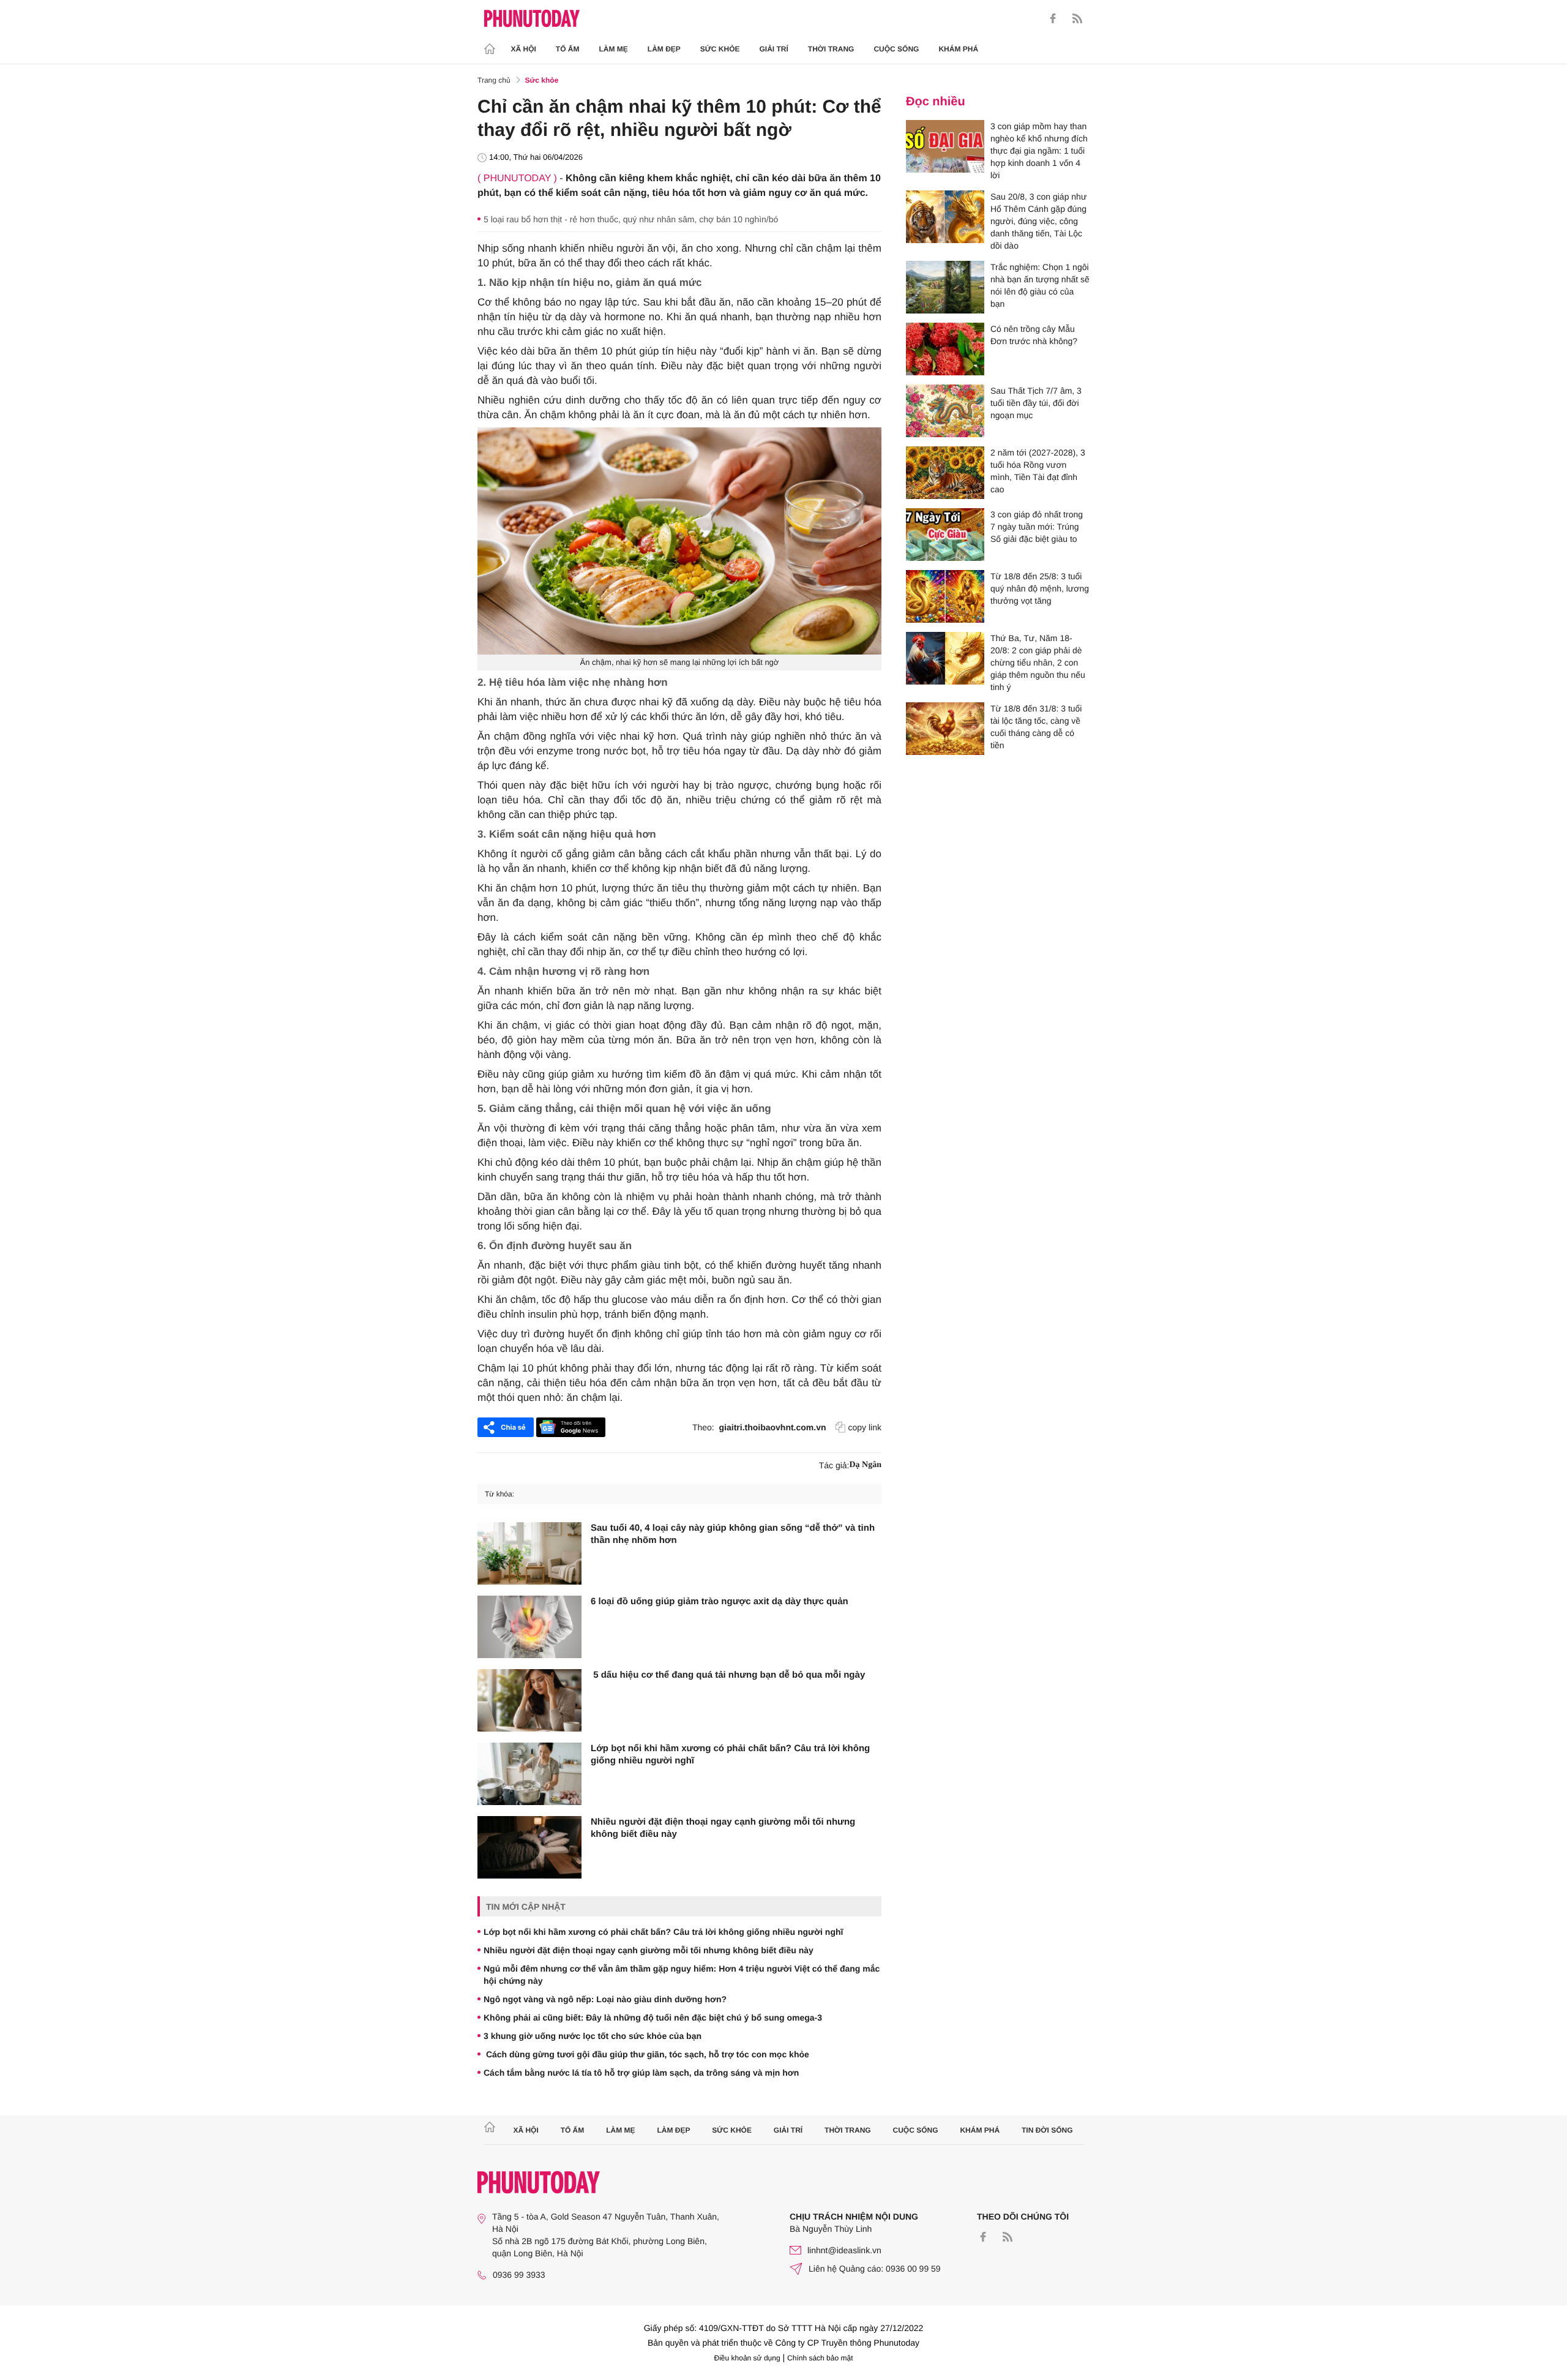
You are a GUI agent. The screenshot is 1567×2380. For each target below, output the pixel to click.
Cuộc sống (896, 49)
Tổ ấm (568, 49)
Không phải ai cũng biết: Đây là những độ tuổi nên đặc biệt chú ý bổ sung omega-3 (653, 2018)
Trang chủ (494, 80)
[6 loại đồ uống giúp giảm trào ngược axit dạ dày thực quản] (529, 1627)
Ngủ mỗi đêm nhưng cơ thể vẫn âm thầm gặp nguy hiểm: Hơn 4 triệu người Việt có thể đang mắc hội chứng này (682, 1975)
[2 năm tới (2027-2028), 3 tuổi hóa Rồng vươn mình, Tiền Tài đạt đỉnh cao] (945, 473)
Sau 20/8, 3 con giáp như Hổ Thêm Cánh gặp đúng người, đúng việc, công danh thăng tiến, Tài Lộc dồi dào (1038, 221)
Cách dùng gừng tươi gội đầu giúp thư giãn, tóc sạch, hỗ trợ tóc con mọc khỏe (646, 2054)
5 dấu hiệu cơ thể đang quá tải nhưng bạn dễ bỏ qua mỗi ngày (728, 1675)
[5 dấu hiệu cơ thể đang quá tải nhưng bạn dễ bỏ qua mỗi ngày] (529, 1700)
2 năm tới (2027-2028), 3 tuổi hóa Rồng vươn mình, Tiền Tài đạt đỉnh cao (1038, 471)
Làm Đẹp (664, 49)
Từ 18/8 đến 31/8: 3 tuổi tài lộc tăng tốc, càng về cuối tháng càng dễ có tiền (1036, 727)
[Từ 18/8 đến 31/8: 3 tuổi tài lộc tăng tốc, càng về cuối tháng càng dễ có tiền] (945, 729)
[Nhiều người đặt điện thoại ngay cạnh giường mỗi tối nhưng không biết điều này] (529, 1847)
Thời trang (831, 49)
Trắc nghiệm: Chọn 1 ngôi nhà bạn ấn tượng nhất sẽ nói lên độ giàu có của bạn (1040, 285)
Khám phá (958, 49)
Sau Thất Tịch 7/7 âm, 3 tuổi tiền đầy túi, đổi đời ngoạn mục (1036, 403)
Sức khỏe (720, 49)
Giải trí (773, 49)
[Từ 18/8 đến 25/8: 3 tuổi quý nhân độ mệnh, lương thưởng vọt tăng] (945, 596)
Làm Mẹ (614, 49)
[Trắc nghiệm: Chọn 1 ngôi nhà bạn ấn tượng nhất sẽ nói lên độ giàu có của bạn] (945, 287)
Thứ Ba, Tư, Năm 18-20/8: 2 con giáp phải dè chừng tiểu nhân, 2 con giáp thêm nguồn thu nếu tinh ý (1038, 663)
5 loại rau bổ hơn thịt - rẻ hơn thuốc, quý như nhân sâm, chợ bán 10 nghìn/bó (631, 219)
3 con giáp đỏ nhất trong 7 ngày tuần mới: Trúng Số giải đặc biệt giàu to (1037, 527)
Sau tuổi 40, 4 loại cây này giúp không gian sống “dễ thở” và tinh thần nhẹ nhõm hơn (733, 1534)
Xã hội (524, 49)
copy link (865, 1427)
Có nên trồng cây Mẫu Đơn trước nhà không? (1034, 335)
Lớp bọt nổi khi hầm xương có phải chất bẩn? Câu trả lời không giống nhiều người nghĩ (730, 1755)
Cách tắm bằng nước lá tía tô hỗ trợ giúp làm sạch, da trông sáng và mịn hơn (641, 2073)
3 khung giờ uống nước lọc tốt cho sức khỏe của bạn (593, 2036)
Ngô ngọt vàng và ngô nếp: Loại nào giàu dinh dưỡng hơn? (605, 1999)
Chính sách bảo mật (820, 2358)
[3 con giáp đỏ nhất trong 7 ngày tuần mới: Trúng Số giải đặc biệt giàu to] (945, 535)
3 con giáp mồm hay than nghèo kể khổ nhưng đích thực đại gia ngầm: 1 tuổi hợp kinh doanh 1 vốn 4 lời (1039, 151)
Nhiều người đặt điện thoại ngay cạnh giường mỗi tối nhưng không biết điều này (723, 1828)
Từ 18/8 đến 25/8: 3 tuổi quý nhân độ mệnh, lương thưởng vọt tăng (1040, 588)
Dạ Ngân (865, 1465)
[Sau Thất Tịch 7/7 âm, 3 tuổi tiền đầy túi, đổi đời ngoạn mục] (945, 411)
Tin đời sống (1047, 2130)
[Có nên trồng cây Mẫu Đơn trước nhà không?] (945, 349)
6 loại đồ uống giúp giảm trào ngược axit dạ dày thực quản (720, 1601)
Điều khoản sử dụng (747, 2358)
